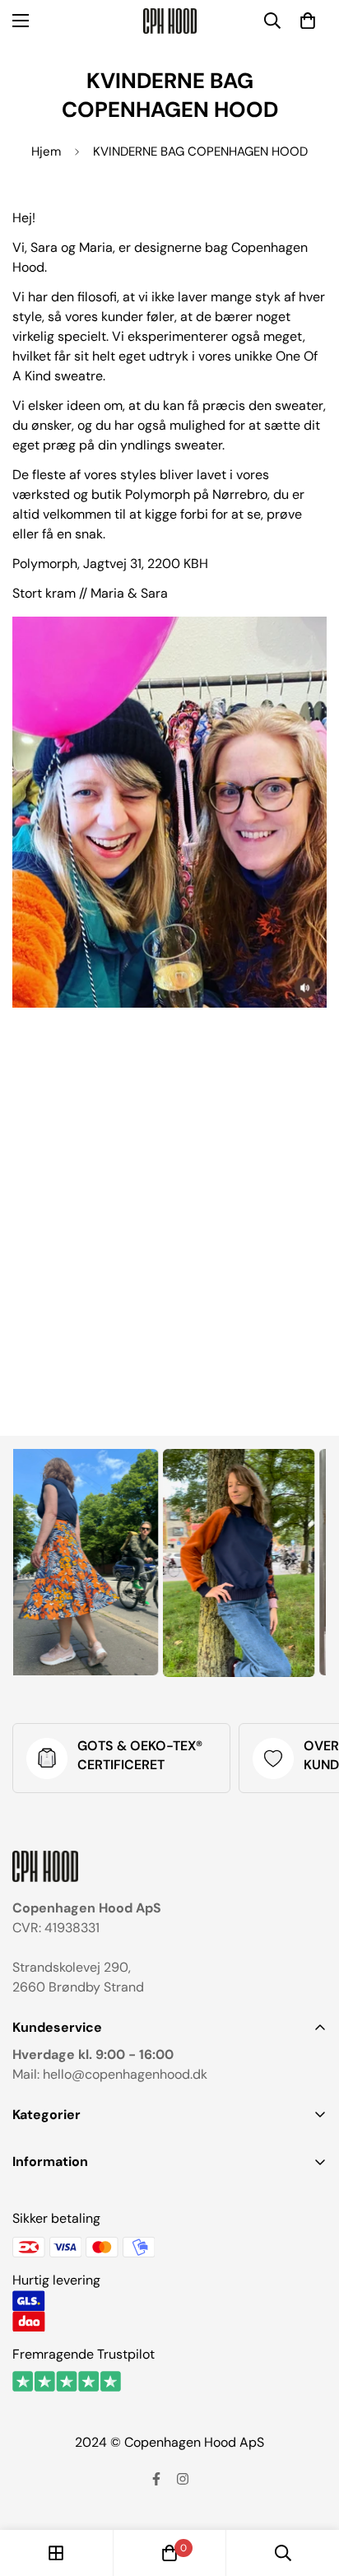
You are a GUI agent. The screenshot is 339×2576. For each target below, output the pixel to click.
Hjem (46, 151)
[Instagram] (183, 2479)
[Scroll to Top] (309, 2489)
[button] (308, 21)
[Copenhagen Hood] (170, 21)
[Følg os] (156, 2479)
